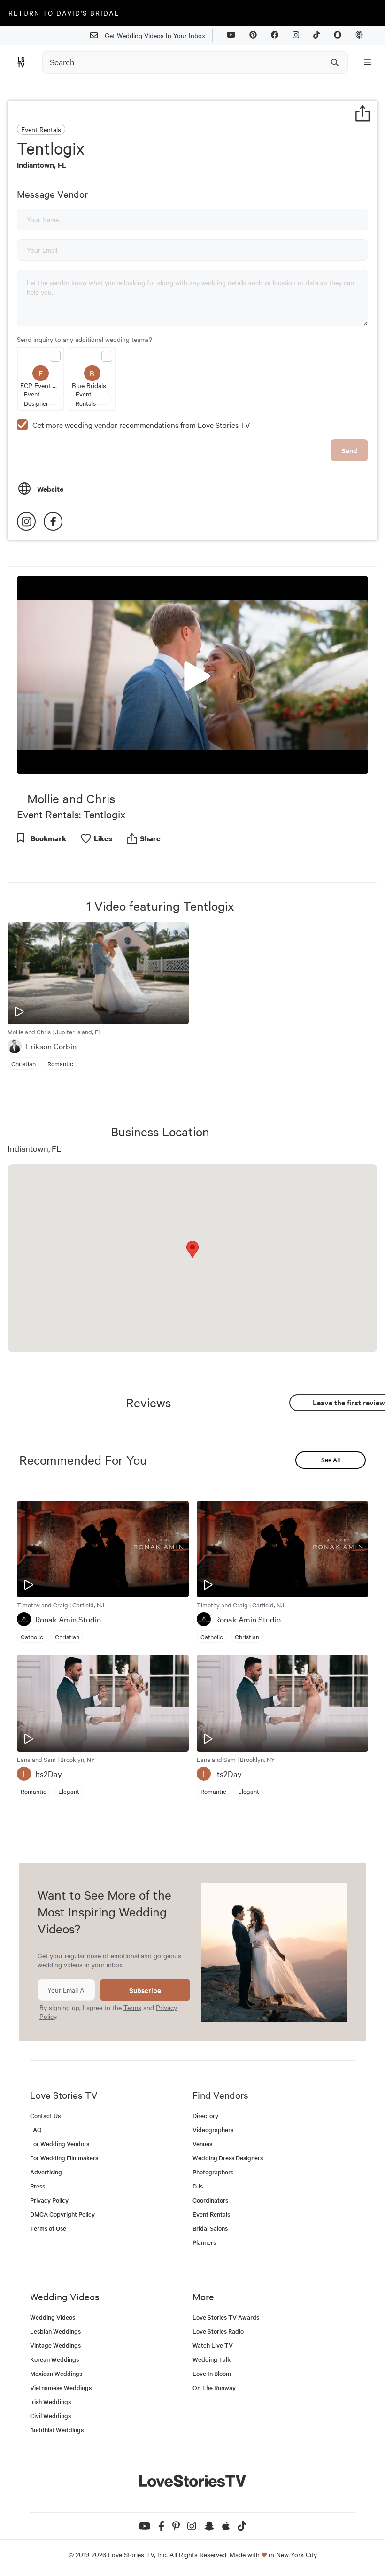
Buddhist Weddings (57, 2430)
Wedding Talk (212, 2359)
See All (331, 1460)
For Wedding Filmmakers (64, 2158)
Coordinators (210, 2200)
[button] (192, 674)
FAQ (36, 2130)
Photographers (213, 2172)
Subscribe (145, 1990)
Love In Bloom (212, 2373)
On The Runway (214, 2387)
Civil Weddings (50, 2416)
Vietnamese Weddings (61, 2387)
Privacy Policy (49, 2200)
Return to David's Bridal (64, 13)
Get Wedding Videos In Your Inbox (155, 35)
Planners (204, 2242)
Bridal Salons (210, 2228)
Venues (202, 2144)
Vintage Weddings (55, 2345)
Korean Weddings (54, 2359)
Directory (205, 2115)
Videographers (213, 2130)
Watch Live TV (213, 2345)
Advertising (46, 2172)
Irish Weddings (50, 2401)
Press (38, 2186)
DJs (198, 2186)
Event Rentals (211, 2214)
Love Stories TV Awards (226, 2317)
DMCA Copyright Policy (62, 2214)
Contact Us (45, 2115)
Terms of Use (48, 2228)
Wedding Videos (53, 2317)
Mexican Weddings (56, 2373)
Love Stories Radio (218, 2331)
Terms (132, 2007)
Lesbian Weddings (55, 2331)
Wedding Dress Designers (228, 2158)
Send (349, 450)
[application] (192, 675)
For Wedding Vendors (60, 2144)
